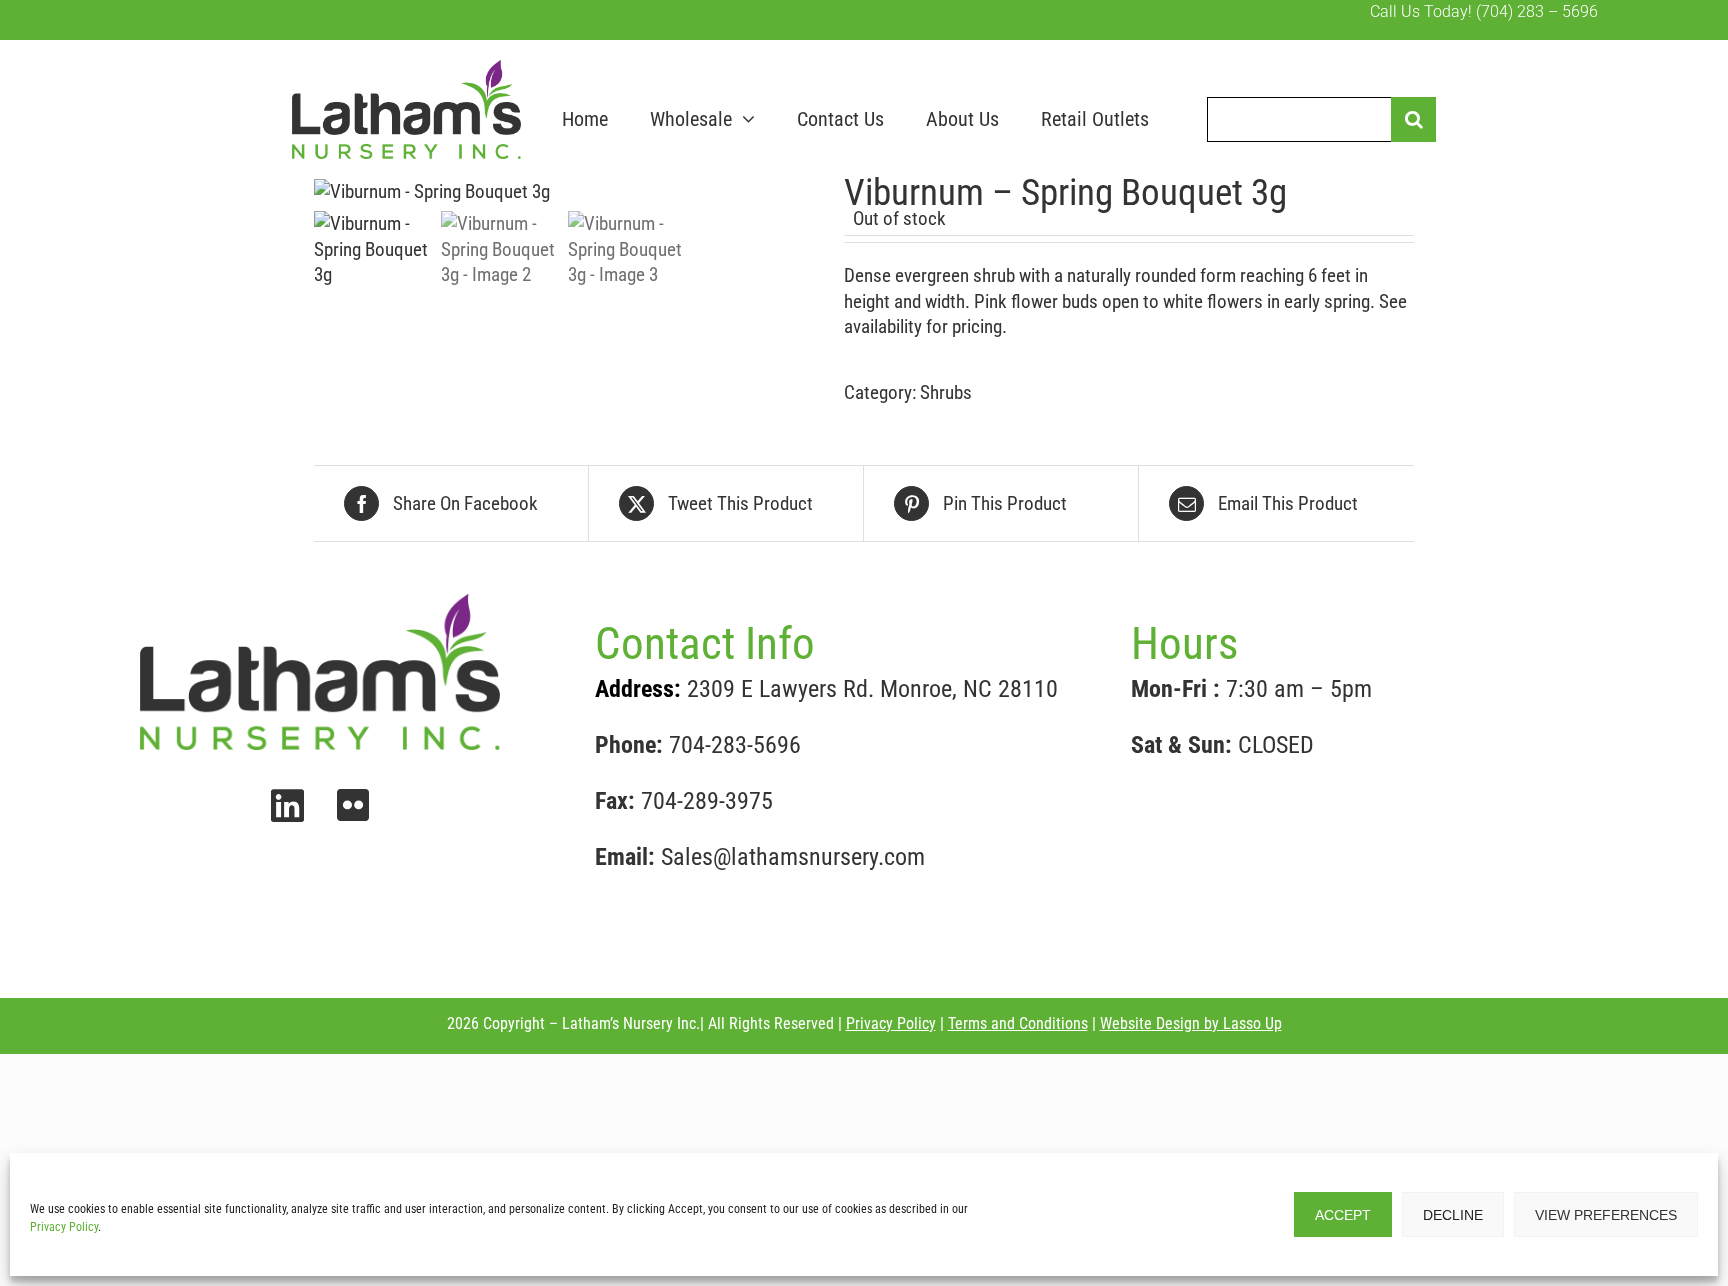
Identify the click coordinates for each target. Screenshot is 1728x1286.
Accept (1343, 1215)
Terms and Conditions (1018, 1023)
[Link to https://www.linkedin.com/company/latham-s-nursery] (287, 806)
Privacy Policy (64, 1227)
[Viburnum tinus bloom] (564, 192)
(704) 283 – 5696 (1537, 11)
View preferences (1606, 1215)
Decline (1453, 1215)
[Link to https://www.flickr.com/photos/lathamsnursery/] (353, 805)
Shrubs (946, 392)
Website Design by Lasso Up (1191, 1023)
